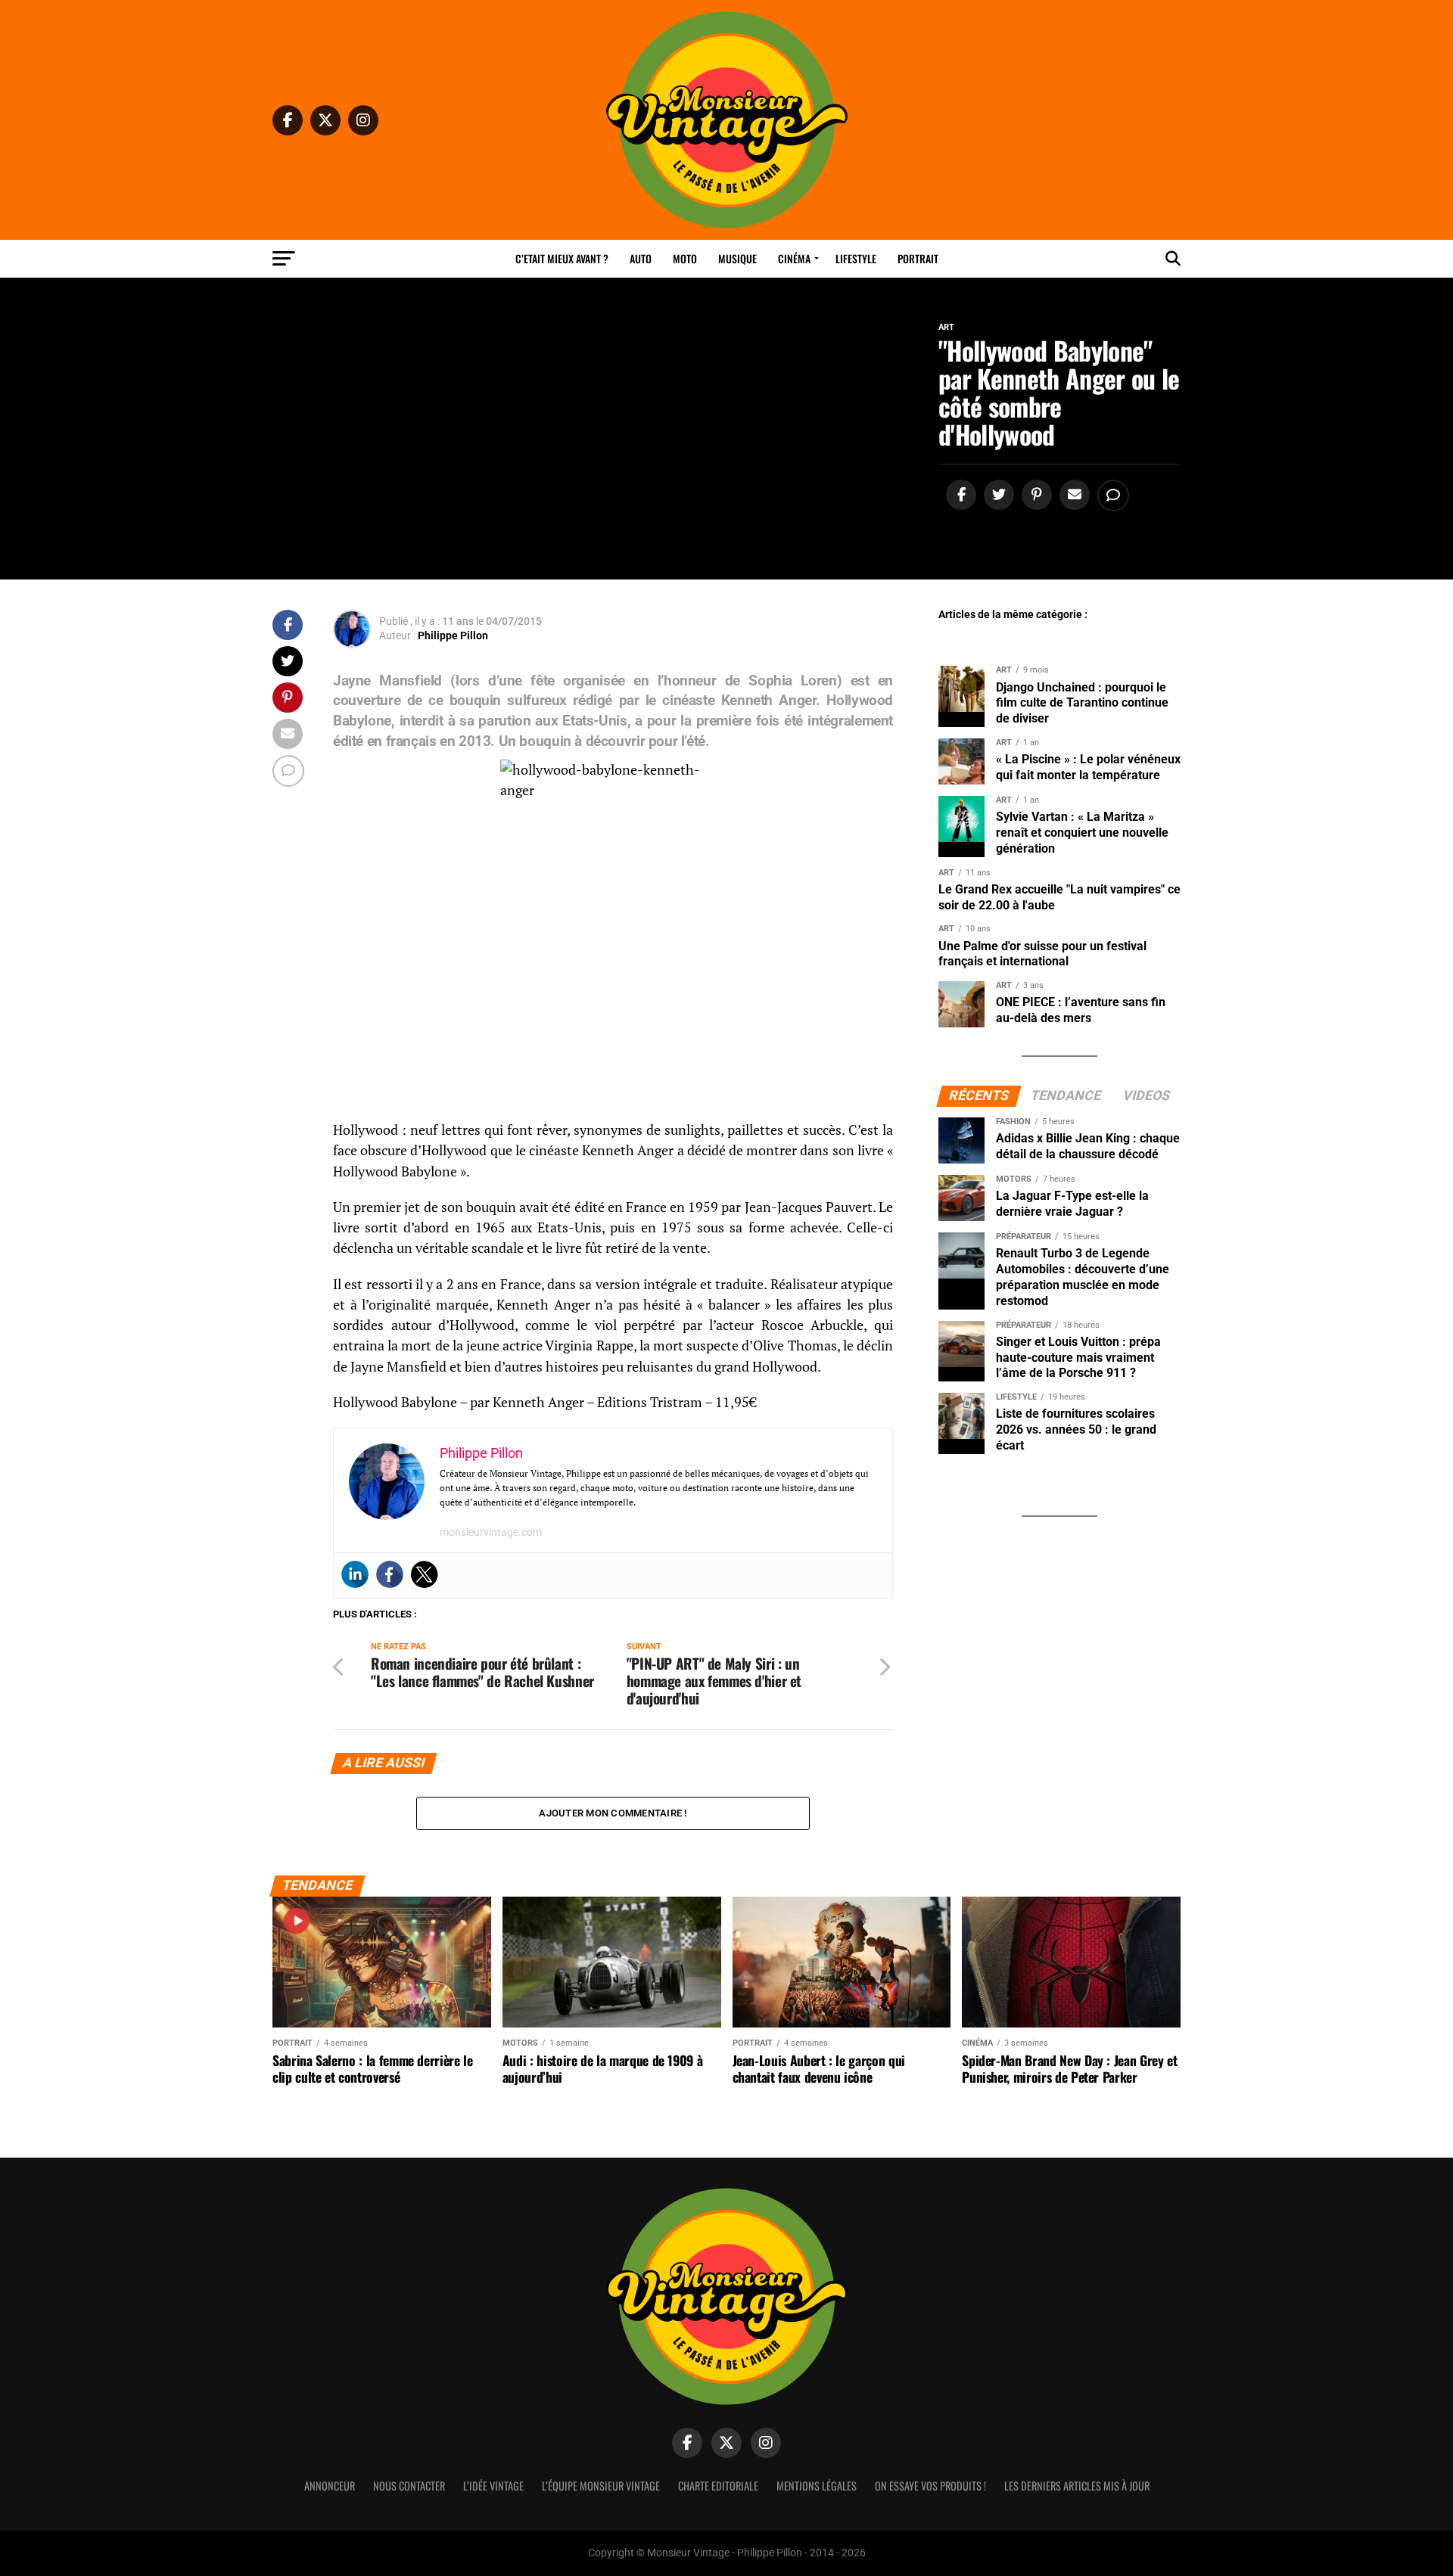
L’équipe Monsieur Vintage (601, 2486)
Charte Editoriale (718, 2486)
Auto (641, 258)
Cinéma (794, 258)
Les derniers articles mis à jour (1077, 2486)
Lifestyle (856, 258)
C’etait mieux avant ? (562, 258)
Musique (737, 258)
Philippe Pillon (453, 635)
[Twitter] (425, 1574)
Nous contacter (409, 2486)
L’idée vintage (493, 2486)
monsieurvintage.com (491, 1532)
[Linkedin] (355, 1574)
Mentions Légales (817, 2486)
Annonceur (330, 2486)
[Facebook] (390, 1574)
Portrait (918, 258)
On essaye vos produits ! (930, 2486)
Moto (685, 258)
